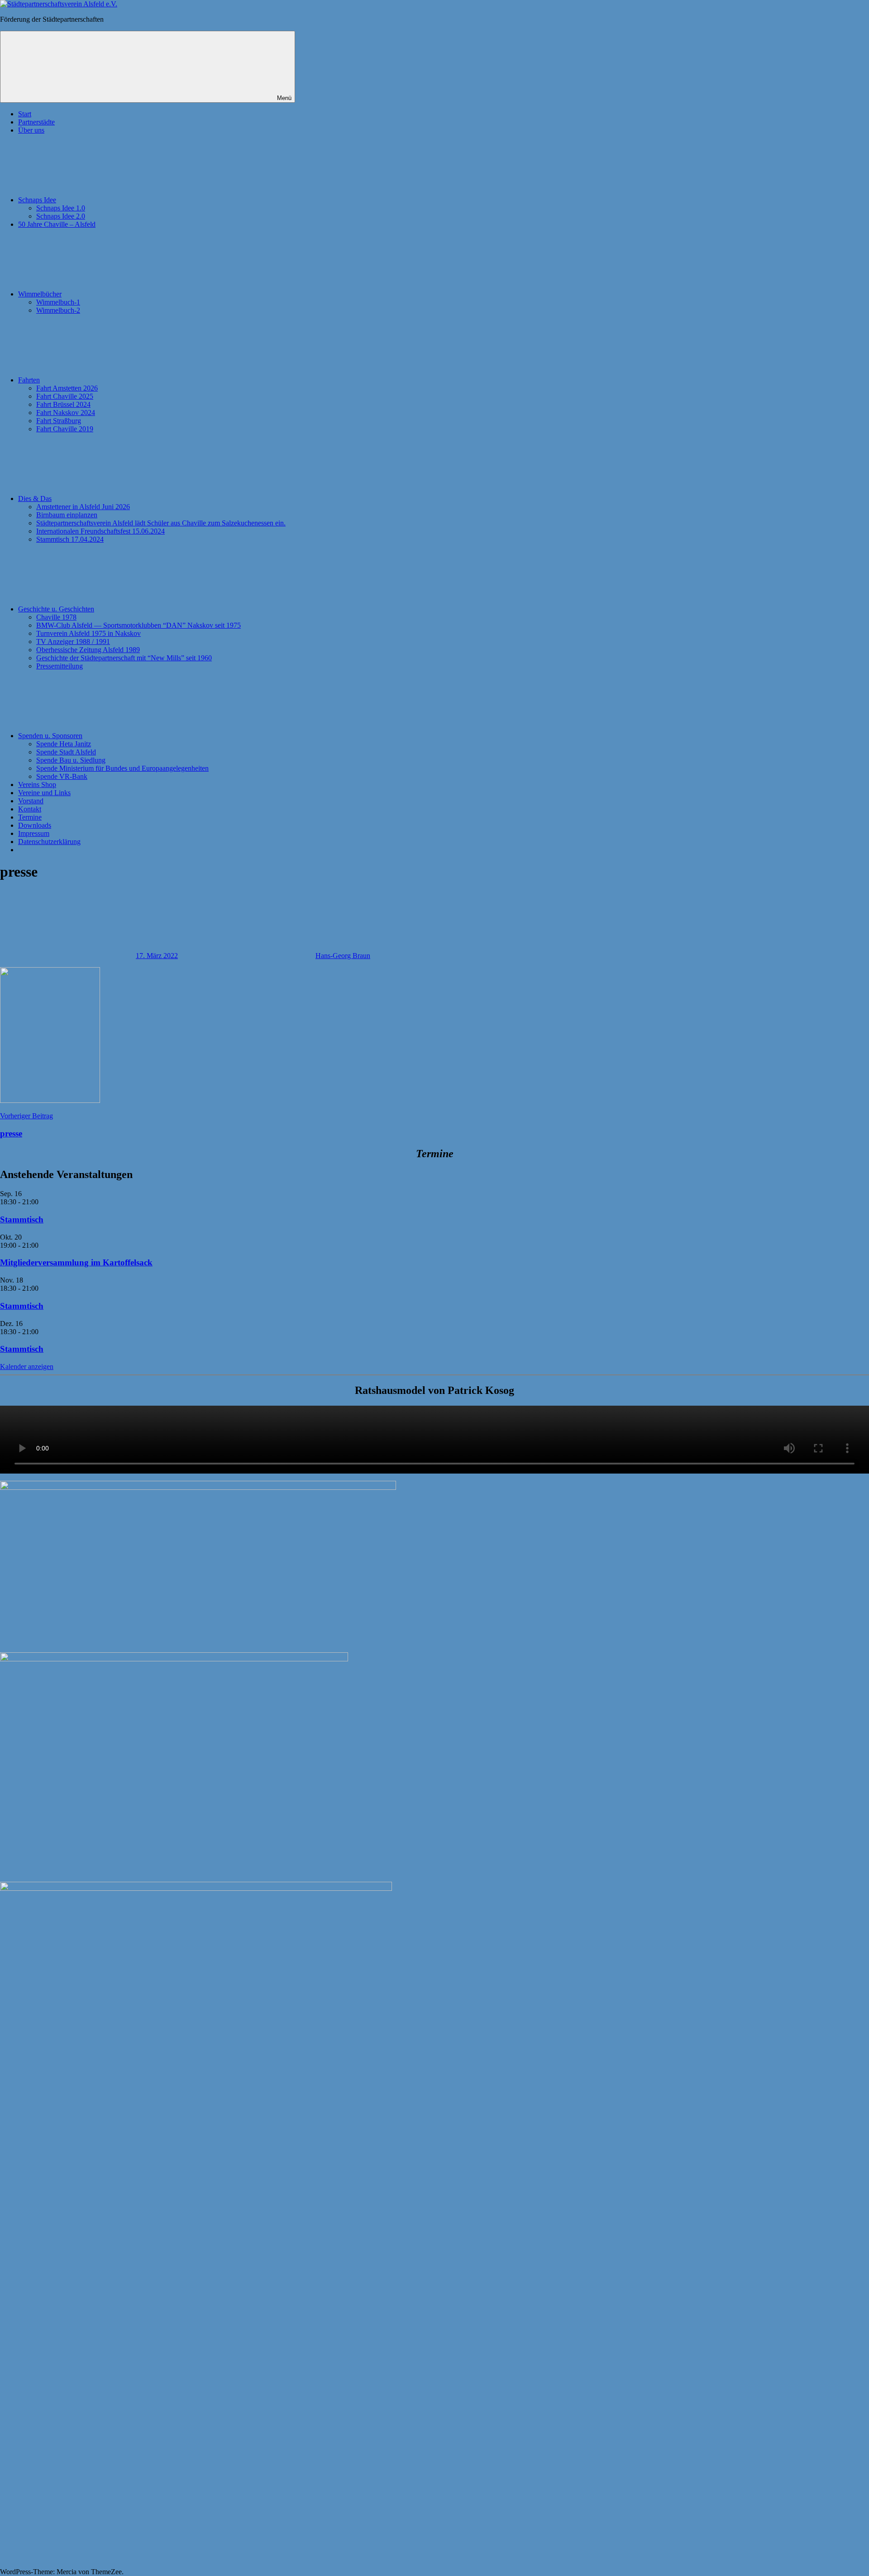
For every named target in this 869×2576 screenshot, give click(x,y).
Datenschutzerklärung (49, 842)
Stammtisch (22, 1219)
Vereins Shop (37, 785)
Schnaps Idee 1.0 (61, 208)
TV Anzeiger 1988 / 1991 (73, 642)
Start (25, 114)
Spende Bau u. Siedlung (71, 760)
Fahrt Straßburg (59, 421)
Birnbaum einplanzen (67, 515)
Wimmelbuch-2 (58, 310)
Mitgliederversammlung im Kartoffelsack (76, 1262)
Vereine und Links (44, 793)
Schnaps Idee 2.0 (61, 216)
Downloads (35, 825)
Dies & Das (35, 499)
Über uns (31, 130)
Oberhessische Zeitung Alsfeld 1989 (88, 650)
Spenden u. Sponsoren (50, 736)
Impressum (34, 833)
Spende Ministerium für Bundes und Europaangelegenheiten (122, 768)
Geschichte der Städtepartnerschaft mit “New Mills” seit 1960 (124, 658)
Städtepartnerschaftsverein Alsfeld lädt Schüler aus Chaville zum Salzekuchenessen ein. (161, 523)
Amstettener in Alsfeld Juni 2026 (83, 507)
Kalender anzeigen (27, 1367)
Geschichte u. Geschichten (56, 609)
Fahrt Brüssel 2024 (63, 404)
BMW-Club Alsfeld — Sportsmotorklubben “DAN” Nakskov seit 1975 (138, 625)
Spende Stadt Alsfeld (66, 752)
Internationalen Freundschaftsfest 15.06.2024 (100, 531)
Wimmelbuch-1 (58, 302)
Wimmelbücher (40, 294)
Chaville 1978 (56, 617)
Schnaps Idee (37, 200)
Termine (30, 817)
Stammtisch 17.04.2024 (70, 539)
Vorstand (31, 801)
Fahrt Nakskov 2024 (66, 413)
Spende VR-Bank (62, 776)
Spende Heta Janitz (64, 744)
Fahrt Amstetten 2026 (67, 388)
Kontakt (30, 809)
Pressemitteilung (60, 666)
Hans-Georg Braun (343, 956)
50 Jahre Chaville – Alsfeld (57, 224)
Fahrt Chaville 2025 (65, 396)
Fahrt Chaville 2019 (65, 429)
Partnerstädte (36, 122)
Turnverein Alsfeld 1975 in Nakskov (88, 633)
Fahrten (29, 380)
